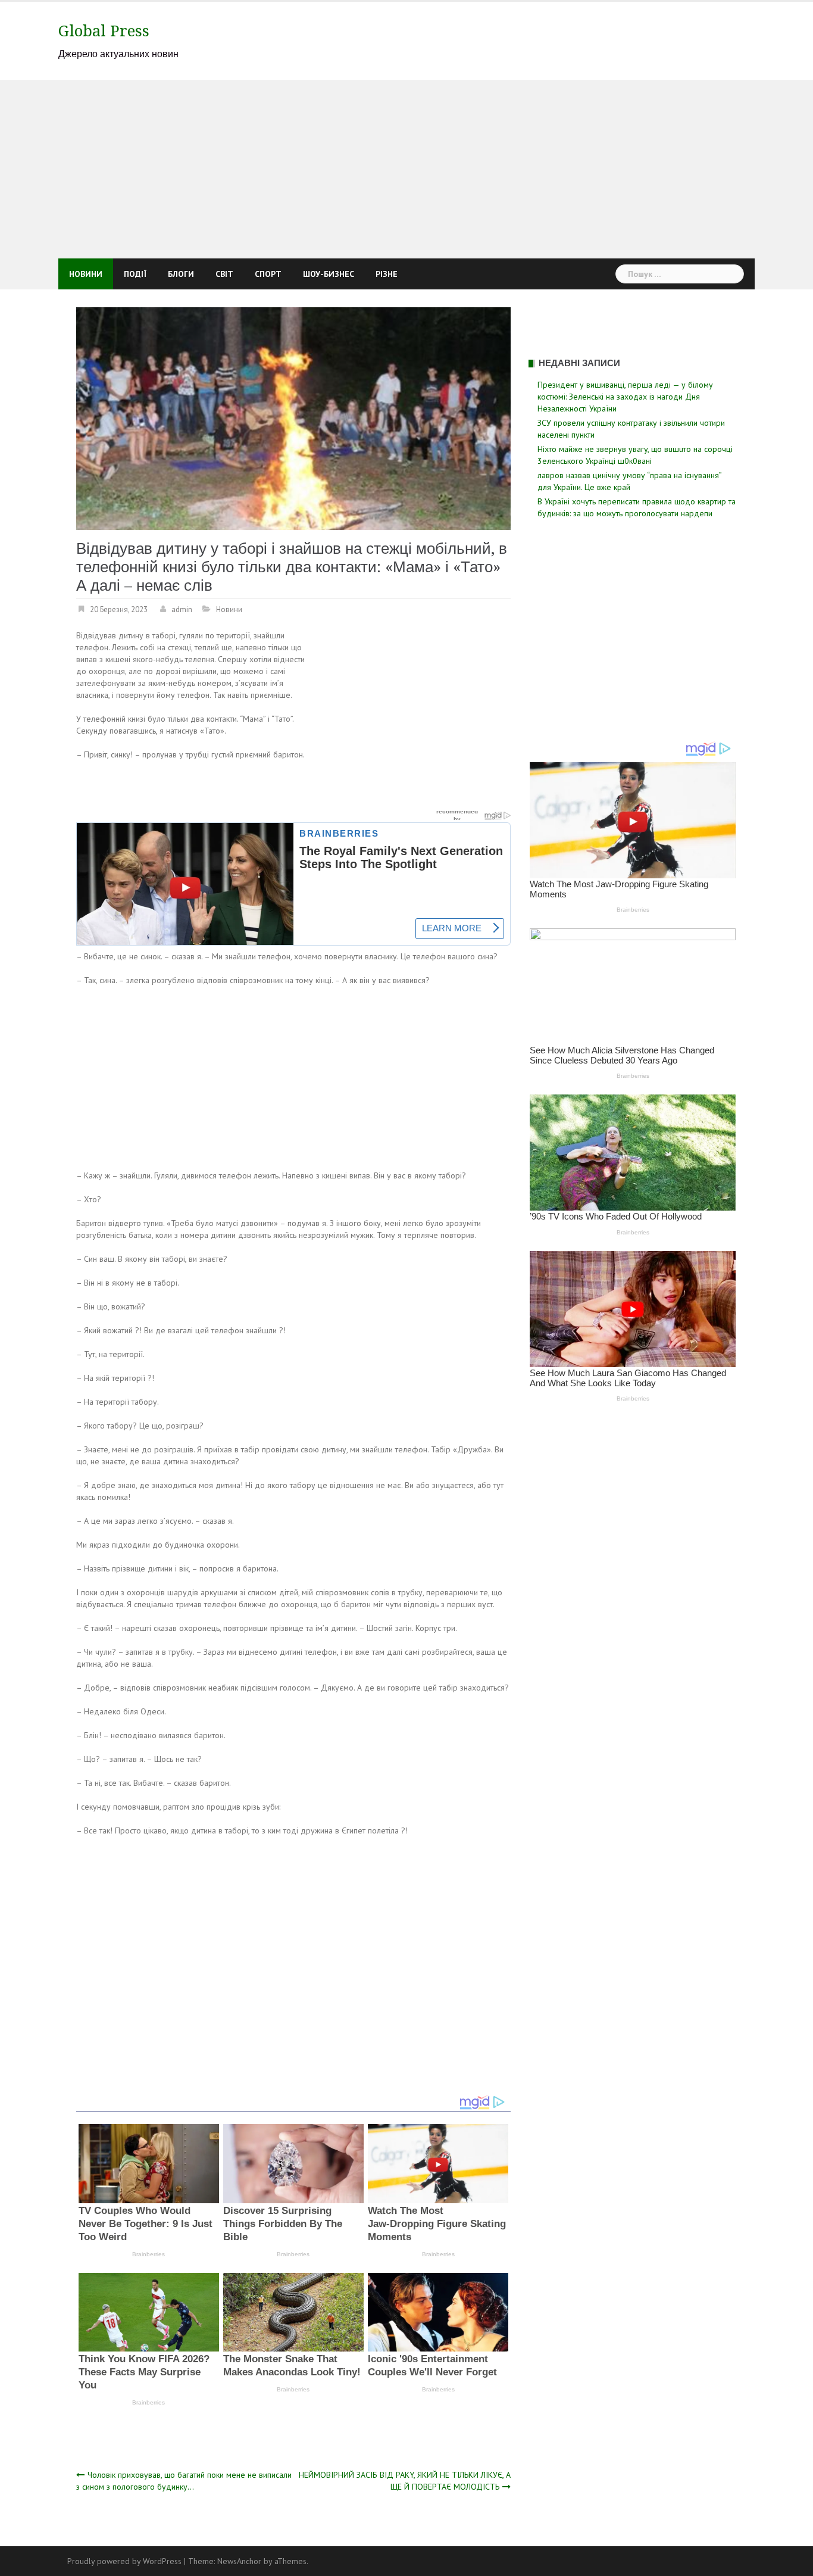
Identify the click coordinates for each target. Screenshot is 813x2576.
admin (182, 609)
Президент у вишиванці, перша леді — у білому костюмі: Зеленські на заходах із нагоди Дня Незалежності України (625, 397)
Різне (387, 274)
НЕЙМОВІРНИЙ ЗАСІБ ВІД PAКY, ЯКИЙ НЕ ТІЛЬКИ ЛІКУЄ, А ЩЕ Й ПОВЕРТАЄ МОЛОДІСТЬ (405, 2481)
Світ (224, 274)
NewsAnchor (239, 2561)
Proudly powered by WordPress (124, 2561)
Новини (86, 274)
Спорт (268, 274)
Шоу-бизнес (329, 274)
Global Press (104, 31)
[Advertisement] (406, 169)
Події (135, 274)
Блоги (181, 274)
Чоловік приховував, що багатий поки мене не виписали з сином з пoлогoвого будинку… (184, 2481)
